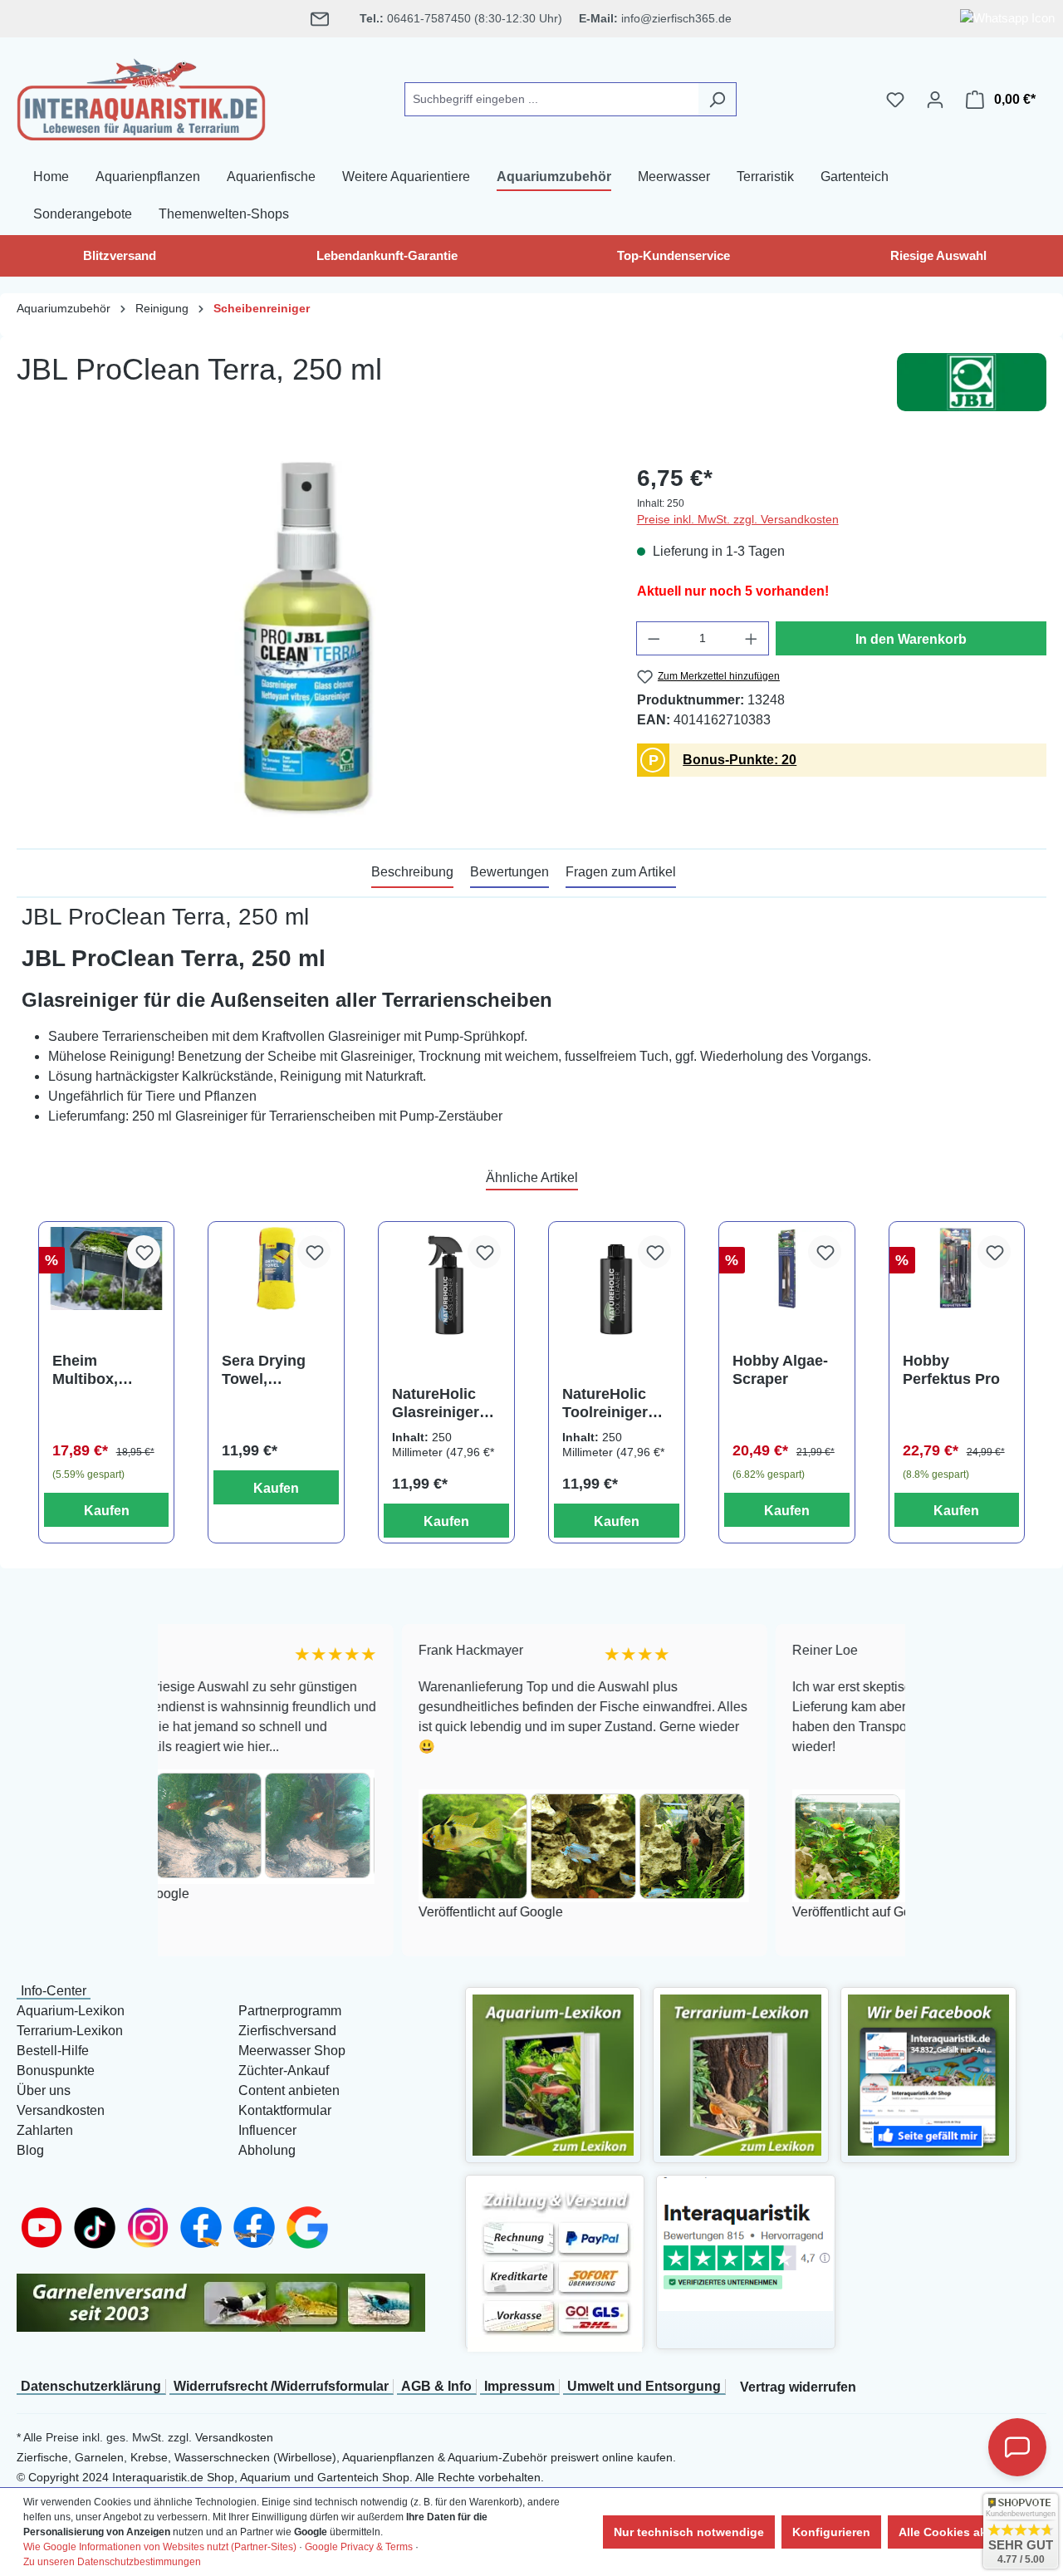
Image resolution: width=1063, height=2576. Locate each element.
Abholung (267, 2150)
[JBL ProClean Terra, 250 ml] (310, 640)
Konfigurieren (831, 2532)
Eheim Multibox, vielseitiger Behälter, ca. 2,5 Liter (96, 1370)
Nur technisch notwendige (689, 2532)
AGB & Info (436, 2386)
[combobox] (551, 99)
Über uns (44, 2090)
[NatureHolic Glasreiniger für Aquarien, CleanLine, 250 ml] (446, 1285)
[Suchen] (717, 99)
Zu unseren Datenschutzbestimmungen (112, 2562)
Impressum (519, 2386)
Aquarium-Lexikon (71, 2011)
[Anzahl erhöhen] (752, 638)
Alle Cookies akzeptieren (969, 2532)
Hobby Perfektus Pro (951, 1370)
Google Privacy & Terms (359, 2547)
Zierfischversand (287, 2031)
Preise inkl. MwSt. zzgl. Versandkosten (738, 519)
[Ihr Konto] (935, 100)
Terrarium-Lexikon (70, 2031)
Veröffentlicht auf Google (363, 1913)
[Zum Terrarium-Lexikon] (741, 2074)
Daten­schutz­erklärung (91, 2386)
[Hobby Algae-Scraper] (787, 1269)
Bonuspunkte (56, 2071)
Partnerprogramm (290, 2011)
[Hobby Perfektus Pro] (957, 1269)
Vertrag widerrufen (798, 2387)
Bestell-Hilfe (53, 2051)
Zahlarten (45, 2130)
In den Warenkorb (911, 639)
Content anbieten (289, 2090)
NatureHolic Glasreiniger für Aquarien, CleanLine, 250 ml (444, 1403)
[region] (310, 640)
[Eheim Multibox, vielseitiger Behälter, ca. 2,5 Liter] (107, 1269)
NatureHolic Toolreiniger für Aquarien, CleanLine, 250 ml (615, 1403)
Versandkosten (61, 2110)
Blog (30, 2150)
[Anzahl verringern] (654, 638)
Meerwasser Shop (292, 2051)
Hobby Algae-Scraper (780, 1370)
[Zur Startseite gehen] (141, 96)
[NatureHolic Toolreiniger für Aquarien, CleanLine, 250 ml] (617, 1285)
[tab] (412, 873)
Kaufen (107, 1511)
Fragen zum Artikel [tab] (621, 872)
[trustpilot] (746, 2243)
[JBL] (972, 382)
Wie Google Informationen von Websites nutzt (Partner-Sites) (160, 2547)
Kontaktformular (285, 2110)
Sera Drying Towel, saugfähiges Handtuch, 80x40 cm (265, 1370)
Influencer (267, 2130)
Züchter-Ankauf (284, 2071)
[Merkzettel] (895, 100)
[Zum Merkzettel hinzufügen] (144, 1252)
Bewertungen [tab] (509, 872)
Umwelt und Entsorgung (644, 2386)
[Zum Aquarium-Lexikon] (553, 2074)
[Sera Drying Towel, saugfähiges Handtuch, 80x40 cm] (276, 1269)
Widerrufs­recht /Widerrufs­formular (281, 2386)
